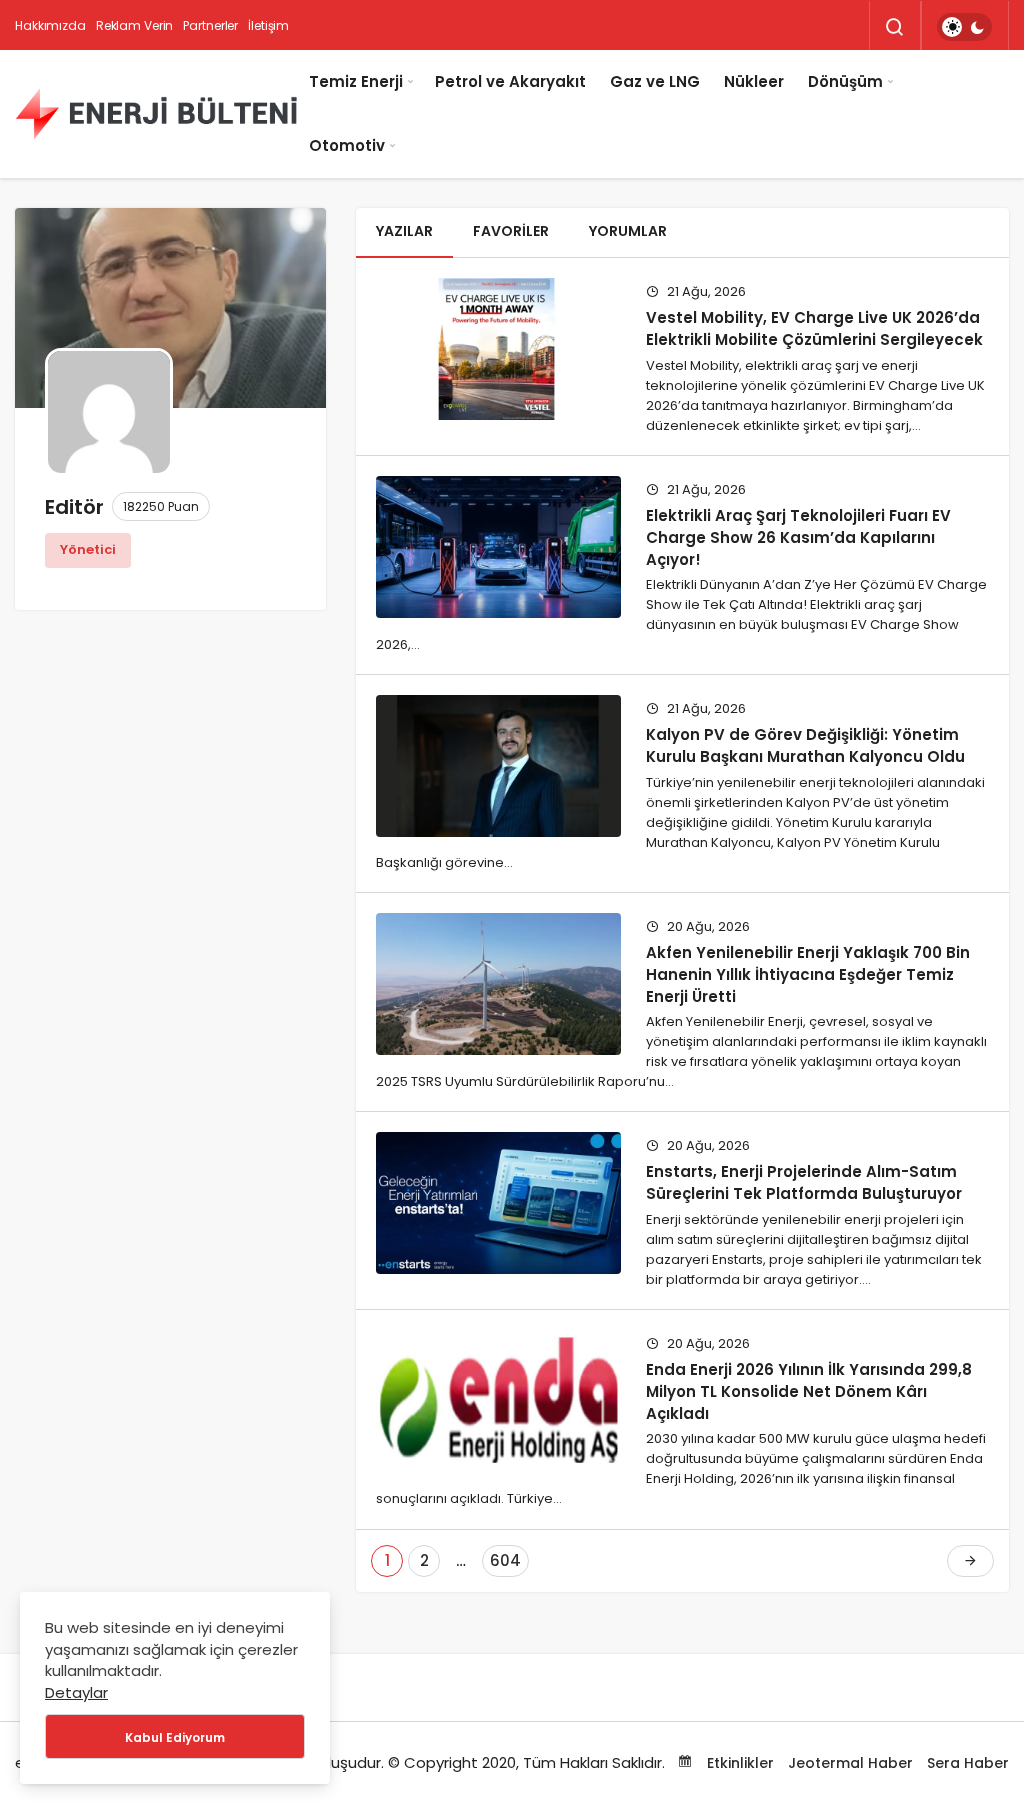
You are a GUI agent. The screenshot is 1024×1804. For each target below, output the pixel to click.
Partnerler (210, 25)
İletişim (268, 25)
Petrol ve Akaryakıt (510, 81)
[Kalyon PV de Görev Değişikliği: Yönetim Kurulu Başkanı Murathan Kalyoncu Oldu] (498, 766)
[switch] (964, 27)
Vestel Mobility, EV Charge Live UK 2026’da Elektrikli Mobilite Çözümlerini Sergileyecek (814, 328)
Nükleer (754, 81)
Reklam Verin (135, 25)
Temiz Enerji (356, 81)
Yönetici (88, 549)
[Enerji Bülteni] (156, 114)
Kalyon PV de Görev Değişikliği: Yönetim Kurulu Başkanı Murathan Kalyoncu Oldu (805, 745)
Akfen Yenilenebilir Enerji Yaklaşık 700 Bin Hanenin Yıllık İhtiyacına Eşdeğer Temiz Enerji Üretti (808, 973)
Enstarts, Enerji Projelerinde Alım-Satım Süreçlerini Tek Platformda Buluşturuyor (804, 1182)
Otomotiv (347, 145)
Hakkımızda (50, 25)
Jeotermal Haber (850, 1763)
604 (505, 1560)
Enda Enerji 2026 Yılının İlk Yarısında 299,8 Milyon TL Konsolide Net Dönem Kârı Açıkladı (809, 1390)
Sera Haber (968, 1763)
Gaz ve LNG (655, 81)
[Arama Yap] (895, 27)
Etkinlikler (738, 1763)
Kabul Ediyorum (175, 1737)
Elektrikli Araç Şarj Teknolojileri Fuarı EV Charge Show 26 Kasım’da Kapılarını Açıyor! (798, 537)
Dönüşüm (845, 81)
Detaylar (76, 1692)
